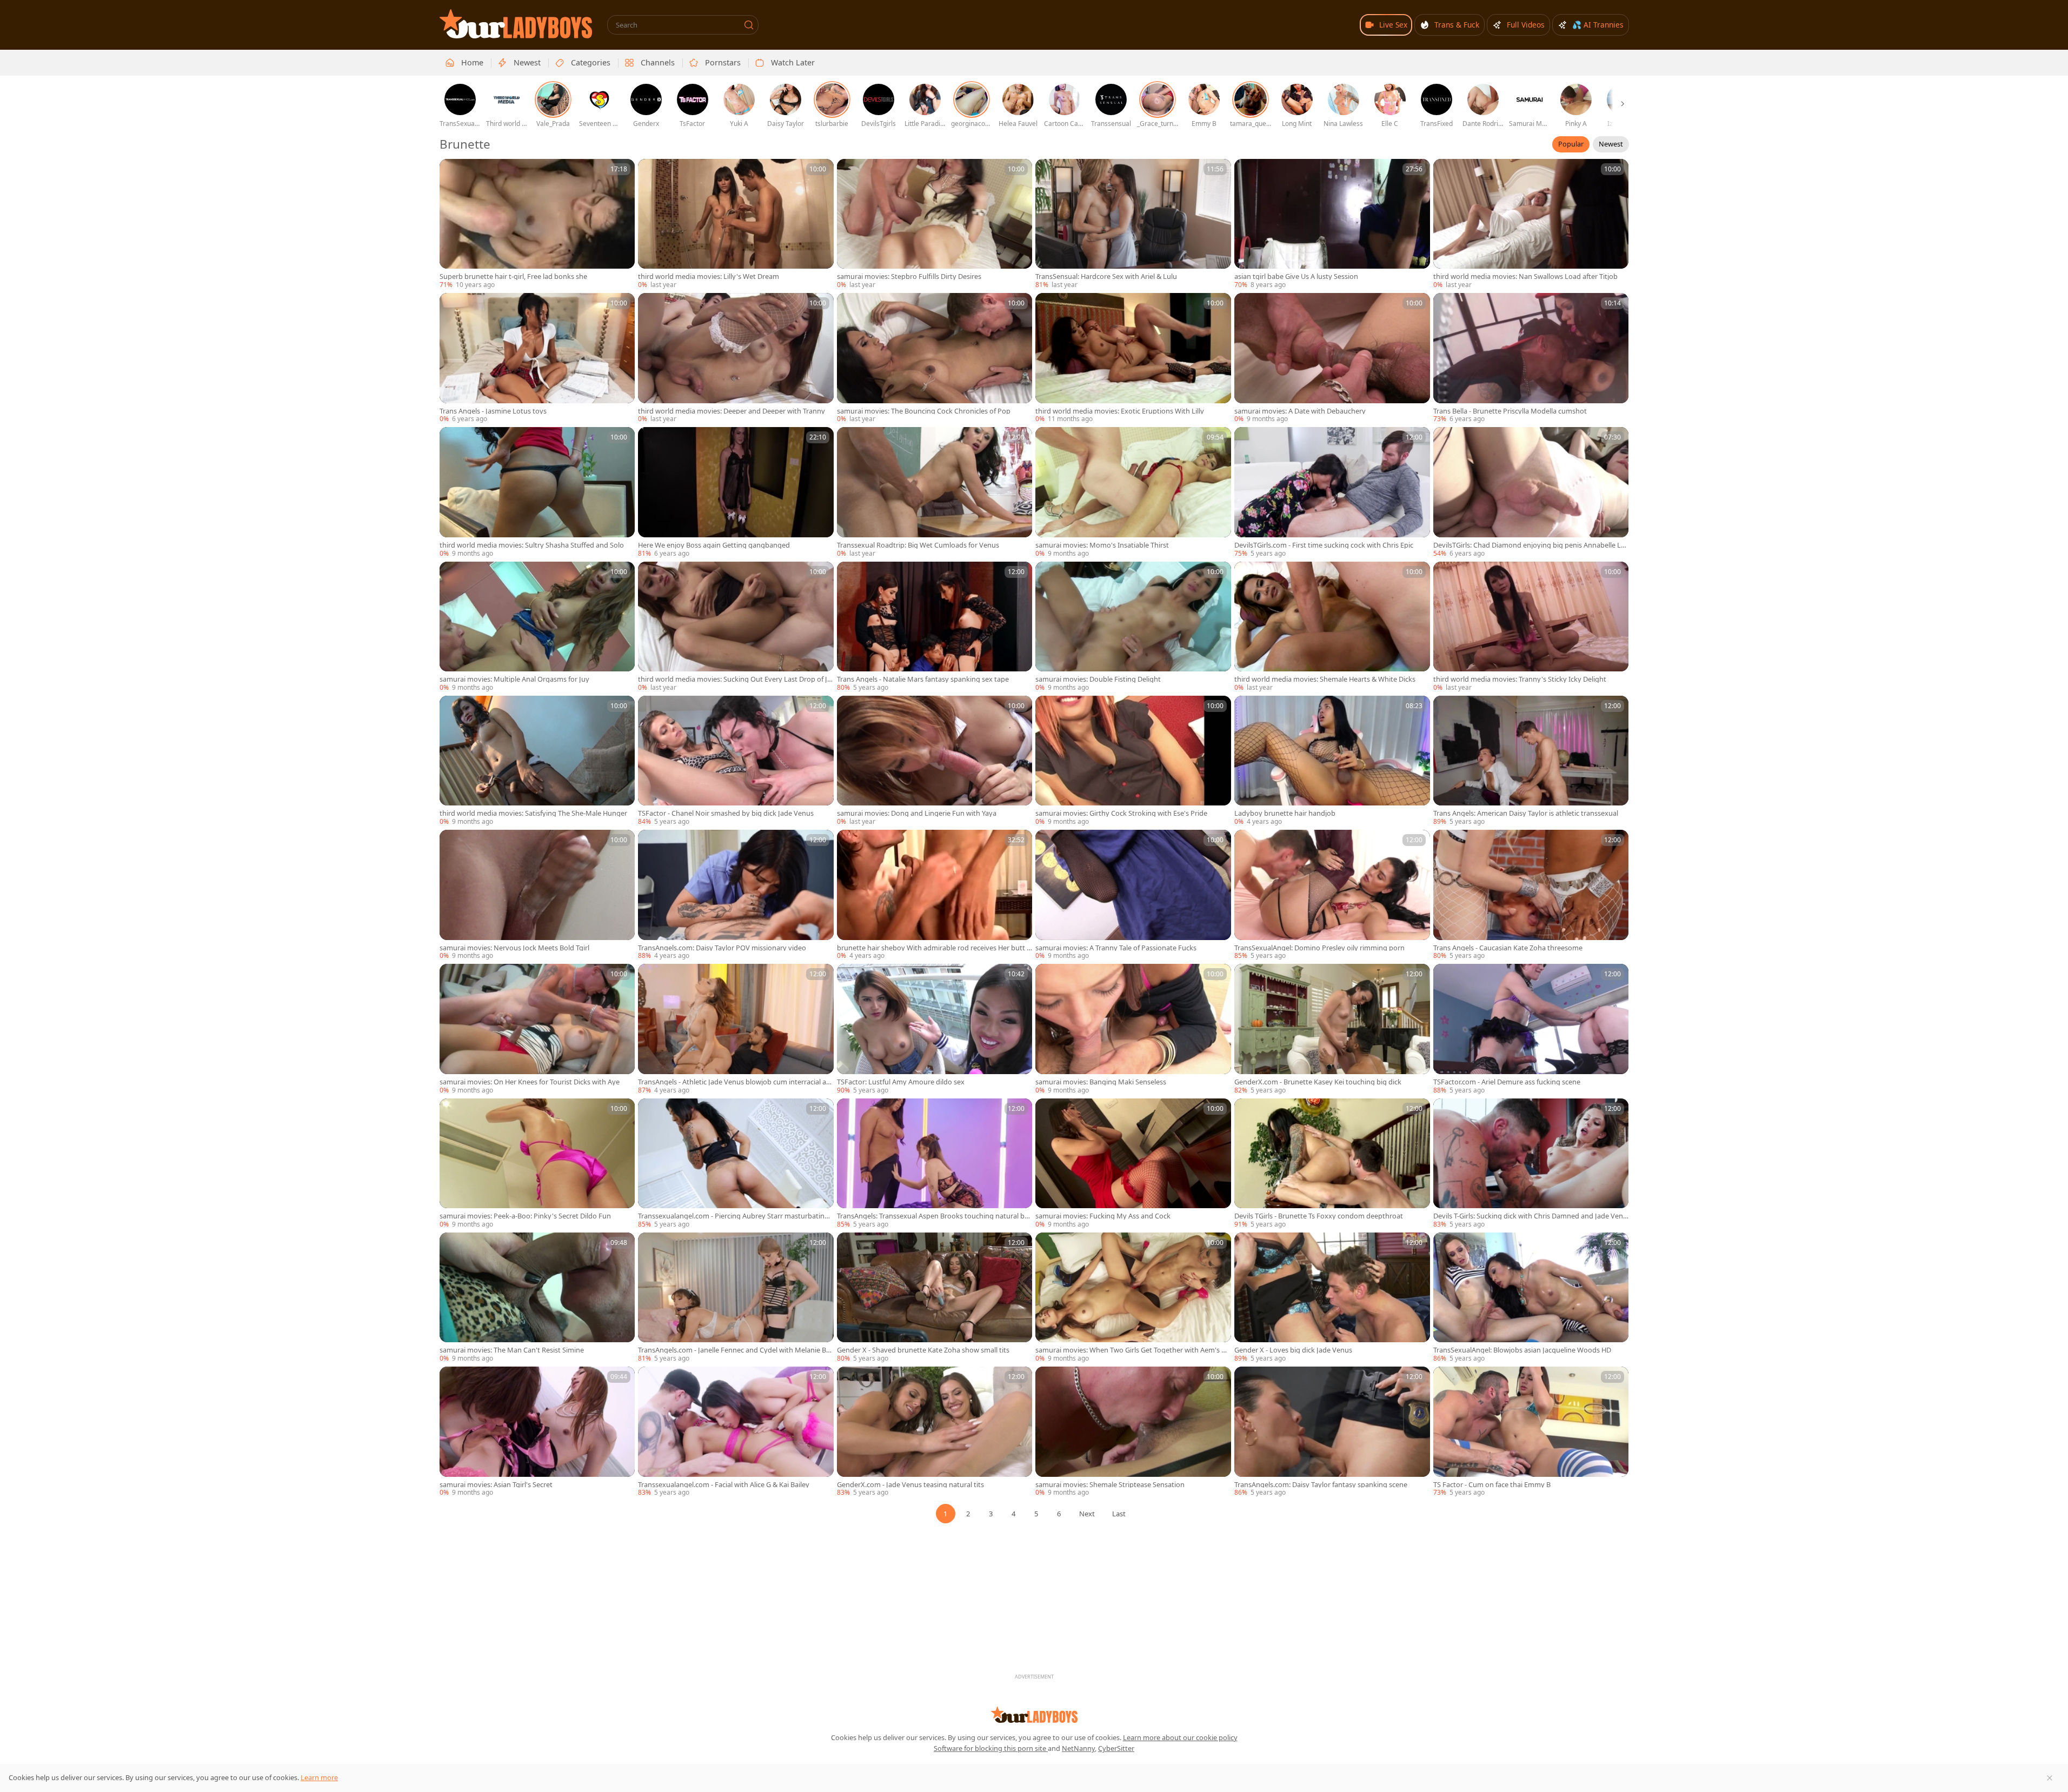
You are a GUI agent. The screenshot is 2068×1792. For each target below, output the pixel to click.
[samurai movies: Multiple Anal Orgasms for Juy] (537, 627)
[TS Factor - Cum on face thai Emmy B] (1531, 1432)
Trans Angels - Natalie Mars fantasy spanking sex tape (923, 679)
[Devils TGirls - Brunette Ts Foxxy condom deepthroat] (1332, 1164)
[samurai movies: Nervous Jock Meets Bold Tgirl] (537, 895)
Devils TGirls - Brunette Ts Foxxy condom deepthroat (1319, 1216)
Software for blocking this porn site (991, 1748)
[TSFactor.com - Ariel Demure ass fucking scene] (1531, 1029)
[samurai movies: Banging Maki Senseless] (1133, 1029)
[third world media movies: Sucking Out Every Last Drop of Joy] (736, 627)
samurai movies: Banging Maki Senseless (1101, 1082)
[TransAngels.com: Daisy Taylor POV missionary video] (736, 895)
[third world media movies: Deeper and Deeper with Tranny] (736, 358)
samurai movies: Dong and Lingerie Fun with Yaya (917, 813)
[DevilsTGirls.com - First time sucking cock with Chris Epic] (1332, 492)
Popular (1571, 144)
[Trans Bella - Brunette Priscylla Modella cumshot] (1531, 358)
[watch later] (453, 172)
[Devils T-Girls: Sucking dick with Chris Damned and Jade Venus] (1531, 1164)
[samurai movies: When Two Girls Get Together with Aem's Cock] (1133, 1298)
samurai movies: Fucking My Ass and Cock (1103, 1216)
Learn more (319, 1777)
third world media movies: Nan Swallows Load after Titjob (1525, 277)
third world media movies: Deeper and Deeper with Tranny (732, 411)
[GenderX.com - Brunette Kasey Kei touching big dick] (1332, 1029)
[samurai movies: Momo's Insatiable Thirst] (1133, 492)
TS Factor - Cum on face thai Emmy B (1492, 1485)
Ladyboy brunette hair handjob (1285, 813)
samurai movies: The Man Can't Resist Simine (512, 1350)
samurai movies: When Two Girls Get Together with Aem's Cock (1133, 1350)
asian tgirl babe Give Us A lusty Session (1296, 277)
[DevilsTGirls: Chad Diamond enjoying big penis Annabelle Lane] (1531, 492)
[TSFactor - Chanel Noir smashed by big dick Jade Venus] (736, 761)
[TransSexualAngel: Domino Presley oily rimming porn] (1332, 895)
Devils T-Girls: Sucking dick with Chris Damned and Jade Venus (1530, 1216)
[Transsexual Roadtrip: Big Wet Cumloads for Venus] (935, 492)
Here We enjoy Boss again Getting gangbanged (714, 545)
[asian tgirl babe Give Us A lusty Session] (1332, 224)
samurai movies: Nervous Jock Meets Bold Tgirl (514, 948)
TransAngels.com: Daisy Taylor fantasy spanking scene (1321, 1485)
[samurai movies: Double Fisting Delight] (1133, 627)
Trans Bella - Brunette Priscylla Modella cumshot (1510, 411)
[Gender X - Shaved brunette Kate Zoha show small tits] (935, 1298)
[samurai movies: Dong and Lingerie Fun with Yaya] (935, 761)
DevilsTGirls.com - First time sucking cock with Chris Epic (1324, 545)
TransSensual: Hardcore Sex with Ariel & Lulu (1106, 277)
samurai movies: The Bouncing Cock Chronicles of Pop (924, 411)
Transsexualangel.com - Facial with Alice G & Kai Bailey (724, 1485)
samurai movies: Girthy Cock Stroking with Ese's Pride (1121, 813)
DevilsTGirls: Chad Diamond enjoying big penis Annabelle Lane (1529, 545)
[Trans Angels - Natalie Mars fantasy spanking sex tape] (935, 627)
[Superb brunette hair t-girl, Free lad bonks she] (537, 224)
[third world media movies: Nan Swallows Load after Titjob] (1531, 224)
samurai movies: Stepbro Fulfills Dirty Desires (909, 277)
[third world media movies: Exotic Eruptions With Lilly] (1133, 358)
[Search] (749, 25)
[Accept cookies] (2050, 1778)
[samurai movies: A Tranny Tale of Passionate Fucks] (1133, 895)
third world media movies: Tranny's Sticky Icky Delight (1520, 679)
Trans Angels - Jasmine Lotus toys (493, 411)
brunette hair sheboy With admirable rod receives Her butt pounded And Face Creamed (934, 948)
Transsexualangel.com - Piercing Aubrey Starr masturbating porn (733, 1216)
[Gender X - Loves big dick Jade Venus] (1332, 1298)
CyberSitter (1116, 1748)
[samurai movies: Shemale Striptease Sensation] (1133, 1432)
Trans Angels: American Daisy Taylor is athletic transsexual (1526, 813)
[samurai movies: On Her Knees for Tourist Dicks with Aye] (537, 1029)
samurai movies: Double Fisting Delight (1098, 679)
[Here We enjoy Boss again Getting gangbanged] (736, 492)
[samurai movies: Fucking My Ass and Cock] (1133, 1164)
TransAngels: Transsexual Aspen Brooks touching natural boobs (933, 1216)
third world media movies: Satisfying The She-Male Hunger (533, 813)
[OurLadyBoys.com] (516, 24)
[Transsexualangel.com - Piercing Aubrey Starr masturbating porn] (736, 1164)
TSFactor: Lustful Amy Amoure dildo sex (901, 1082)
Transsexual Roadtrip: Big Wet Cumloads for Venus (918, 545)
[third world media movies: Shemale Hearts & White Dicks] (1332, 627)
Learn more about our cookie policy (1180, 1737)
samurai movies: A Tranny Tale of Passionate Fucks (1116, 948)
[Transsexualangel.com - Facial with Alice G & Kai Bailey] (736, 1432)
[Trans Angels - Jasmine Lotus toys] (537, 358)
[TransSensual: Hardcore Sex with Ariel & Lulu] (1133, 224)
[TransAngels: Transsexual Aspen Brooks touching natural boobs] (935, 1164)
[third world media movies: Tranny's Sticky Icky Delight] (1531, 627)
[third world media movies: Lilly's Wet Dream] (736, 224)
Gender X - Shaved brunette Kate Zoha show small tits (923, 1350)
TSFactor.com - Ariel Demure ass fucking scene (1507, 1082)
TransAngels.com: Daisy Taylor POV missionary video (722, 948)
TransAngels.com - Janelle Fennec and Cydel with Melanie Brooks (736, 1350)
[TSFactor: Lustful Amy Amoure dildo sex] (935, 1029)
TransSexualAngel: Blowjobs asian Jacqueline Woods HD (1522, 1350)
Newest (1611, 144)
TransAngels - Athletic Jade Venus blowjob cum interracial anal (734, 1082)
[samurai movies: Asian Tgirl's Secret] (537, 1432)
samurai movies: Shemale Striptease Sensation (1110, 1485)
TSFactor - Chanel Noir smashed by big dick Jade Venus (726, 813)
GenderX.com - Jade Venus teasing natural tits (910, 1485)
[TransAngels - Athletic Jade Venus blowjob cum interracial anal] (736, 1029)
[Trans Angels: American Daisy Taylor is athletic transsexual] (1531, 761)
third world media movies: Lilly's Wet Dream (709, 277)
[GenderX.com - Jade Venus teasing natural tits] (935, 1432)
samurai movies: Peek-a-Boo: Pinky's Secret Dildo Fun (525, 1216)
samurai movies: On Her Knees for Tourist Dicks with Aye (530, 1082)
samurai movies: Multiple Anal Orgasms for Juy (514, 679)
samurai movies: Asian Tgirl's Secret (496, 1485)
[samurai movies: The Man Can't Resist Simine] (537, 1298)
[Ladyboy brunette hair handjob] (1332, 761)
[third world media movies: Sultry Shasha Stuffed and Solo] (537, 492)
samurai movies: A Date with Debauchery (1300, 411)
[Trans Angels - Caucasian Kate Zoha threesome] (1531, 895)
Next (1087, 1514)
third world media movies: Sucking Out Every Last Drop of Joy (735, 679)
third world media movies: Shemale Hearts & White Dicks (1325, 679)
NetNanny (1078, 1748)
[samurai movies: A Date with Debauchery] (1332, 358)
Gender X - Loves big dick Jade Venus (1293, 1350)
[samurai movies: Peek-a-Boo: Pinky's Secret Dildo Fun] (537, 1164)
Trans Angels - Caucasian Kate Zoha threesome (1508, 948)
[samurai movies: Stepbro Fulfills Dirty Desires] (935, 224)
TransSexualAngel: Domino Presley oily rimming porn (1319, 948)
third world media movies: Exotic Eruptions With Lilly (1120, 411)
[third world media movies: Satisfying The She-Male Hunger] (537, 761)
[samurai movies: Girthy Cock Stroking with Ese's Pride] (1133, 761)
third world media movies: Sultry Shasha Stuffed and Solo (532, 545)
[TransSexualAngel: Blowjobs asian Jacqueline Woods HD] (1531, 1298)
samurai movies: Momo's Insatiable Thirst (1102, 545)
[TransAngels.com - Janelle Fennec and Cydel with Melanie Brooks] (736, 1298)
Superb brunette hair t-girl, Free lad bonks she (513, 277)
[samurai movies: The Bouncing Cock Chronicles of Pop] (935, 358)
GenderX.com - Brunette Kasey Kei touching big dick (1318, 1082)
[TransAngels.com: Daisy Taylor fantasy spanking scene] (1332, 1432)
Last (1119, 1514)
